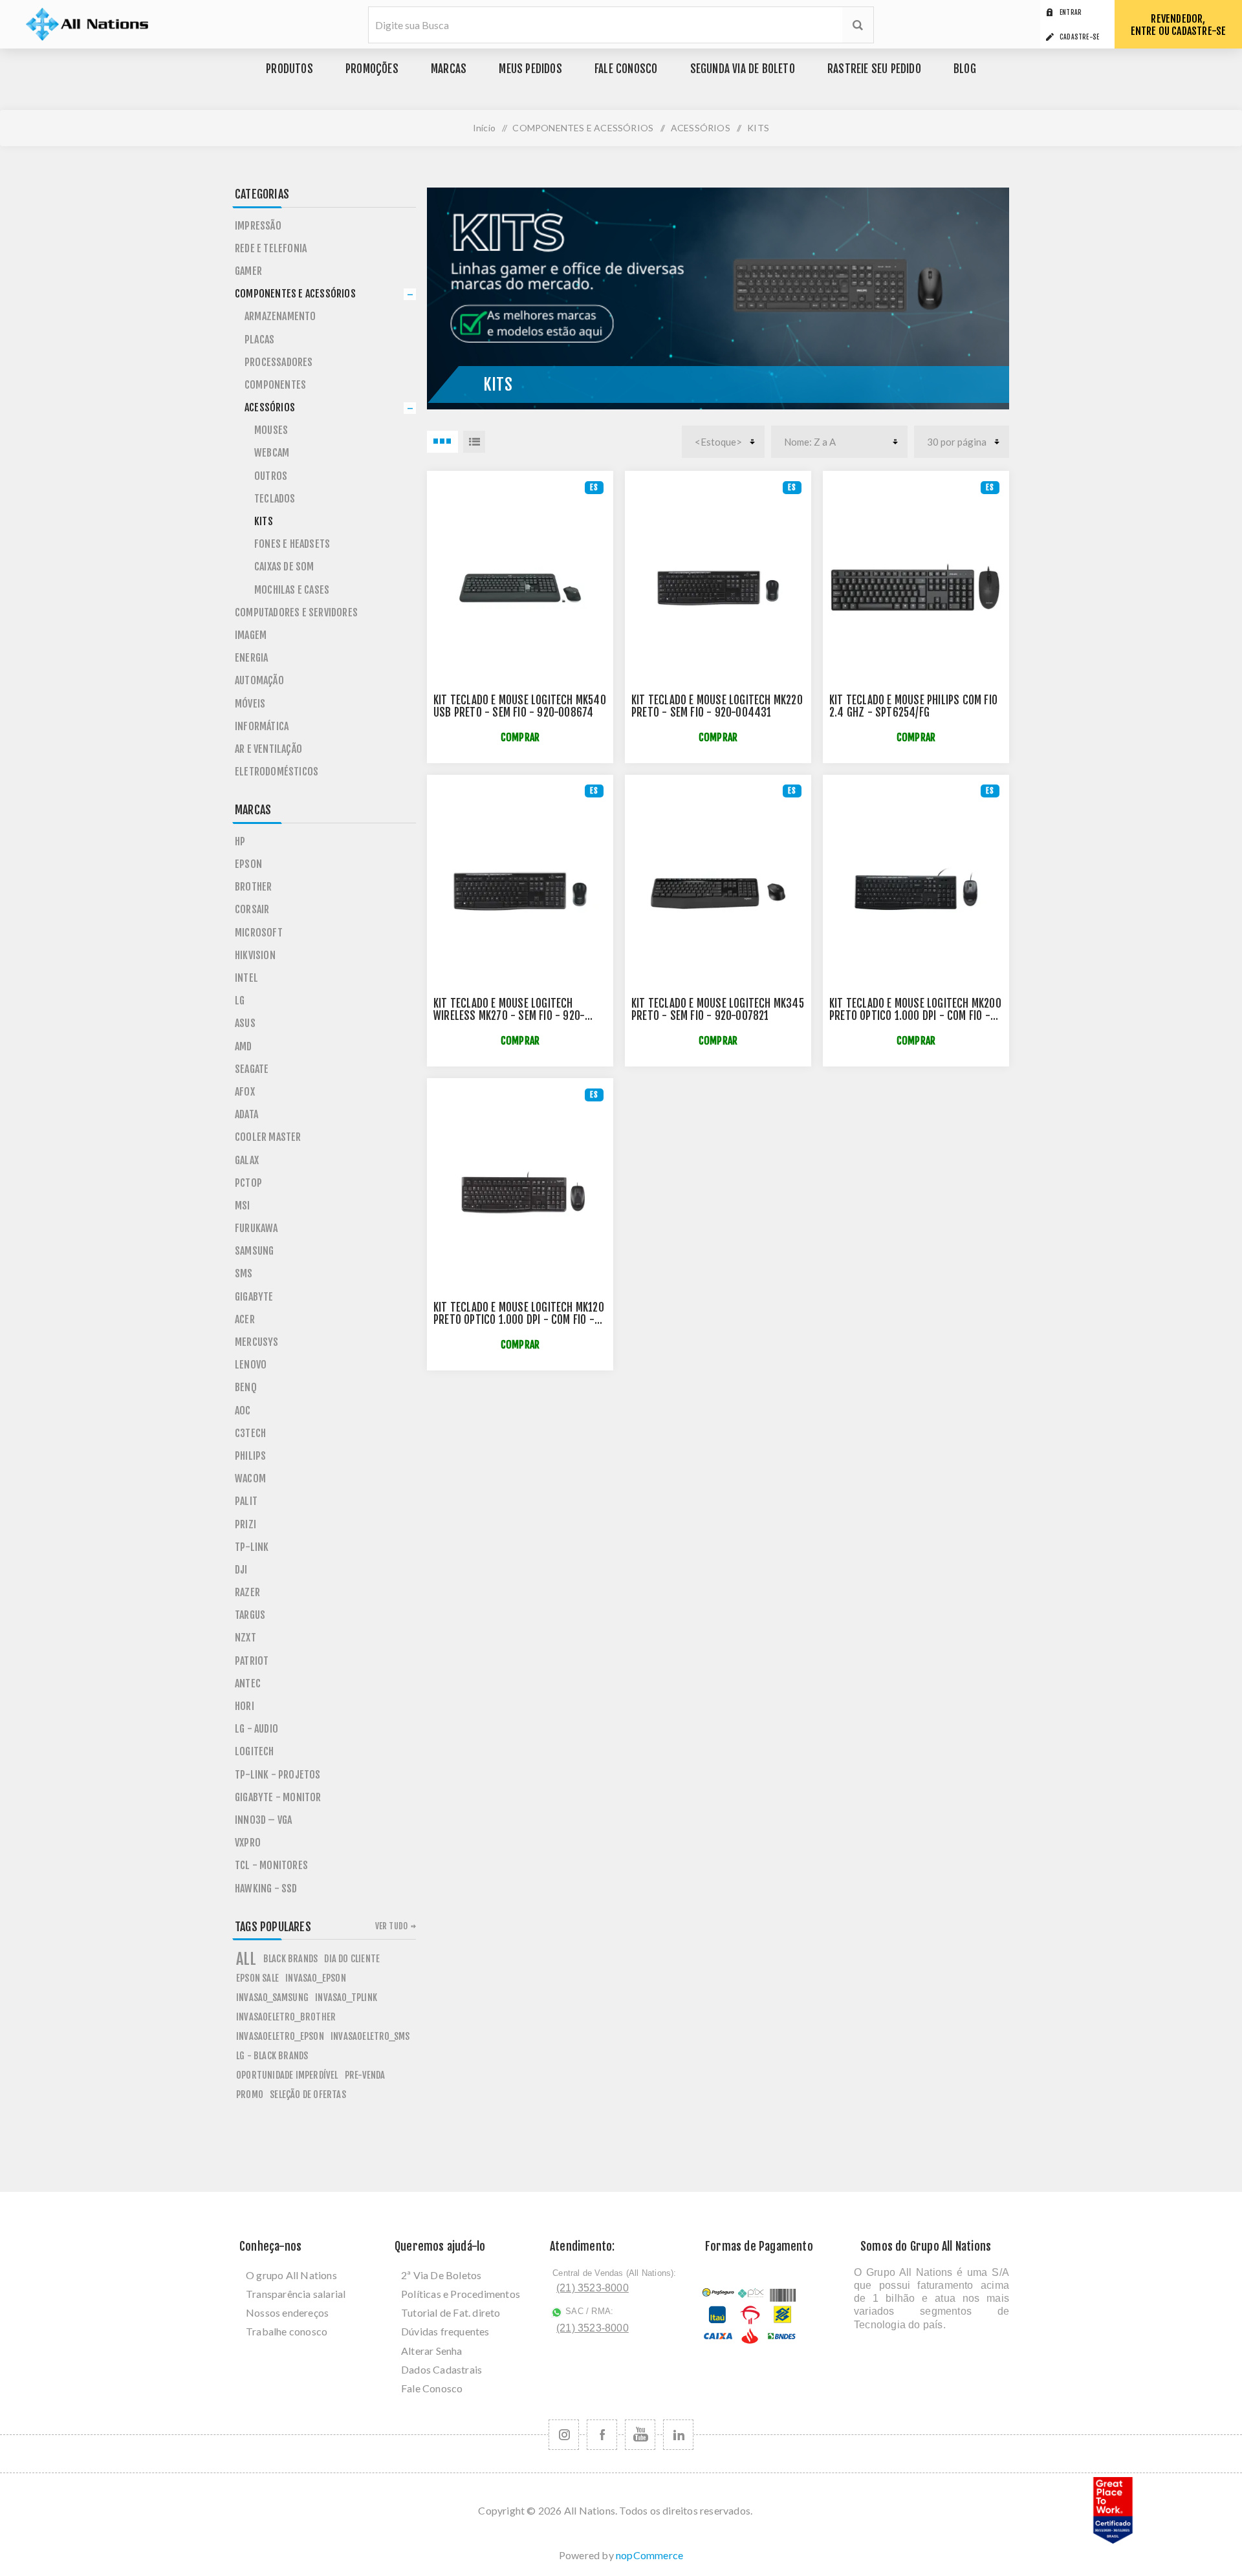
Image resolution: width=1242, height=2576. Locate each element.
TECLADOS (275, 499)
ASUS (245, 1023)
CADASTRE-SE (1079, 37)
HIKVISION (255, 955)
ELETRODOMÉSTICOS (277, 772)
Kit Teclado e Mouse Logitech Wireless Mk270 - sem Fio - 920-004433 (509, 1016)
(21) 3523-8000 (593, 2288)
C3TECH (250, 1433)
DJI (241, 1570)
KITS (264, 521)
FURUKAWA (256, 1228)
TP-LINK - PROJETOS (278, 1775)
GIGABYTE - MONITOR (278, 1797)
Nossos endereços (287, 2312)
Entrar (1071, 12)
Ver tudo (392, 1926)
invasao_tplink (346, 1997)
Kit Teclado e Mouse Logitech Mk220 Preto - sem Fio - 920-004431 (717, 706)
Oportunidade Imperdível (287, 2075)
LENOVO (251, 1365)
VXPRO (248, 1843)
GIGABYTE (254, 1297)
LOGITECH (255, 1751)
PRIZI (245, 1524)
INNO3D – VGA (263, 1820)
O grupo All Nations (291, 2275)
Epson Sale (257, 1978)
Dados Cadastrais (441, 2369)
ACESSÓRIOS (270, 407)
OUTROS (271, 476)
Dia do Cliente (352, 1959)
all (246, 1959)
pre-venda (365, 2075)
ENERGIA (251, 658)
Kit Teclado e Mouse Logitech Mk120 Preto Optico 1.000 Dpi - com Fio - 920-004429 (519, 1320)
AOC (243, 1411)
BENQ (246, 1387)
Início (484, 128)
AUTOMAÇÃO (259, 680)
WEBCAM (272, 453)
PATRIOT (252, 1661)
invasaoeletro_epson (280, 2036)
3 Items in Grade (442, 442)
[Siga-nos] (564, 2435)
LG (240, 1001)
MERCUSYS (257, 1342)
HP (240, 841)
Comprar (520, 738)
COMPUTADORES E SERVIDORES (296, 612)
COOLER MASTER (268, 1137)
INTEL (246, 978)
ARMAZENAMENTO (280, 316)
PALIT (246, 1501)
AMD (244, 1046)
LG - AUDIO (256, 1729)
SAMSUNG (254, 1251)
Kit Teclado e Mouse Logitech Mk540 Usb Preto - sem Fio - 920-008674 (520, 706)
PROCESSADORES (279, 362)
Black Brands (290, 1959)
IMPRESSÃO (258, 226)
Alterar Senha (432, 2351)
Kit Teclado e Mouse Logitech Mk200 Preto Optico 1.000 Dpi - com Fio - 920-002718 (915, 1016)
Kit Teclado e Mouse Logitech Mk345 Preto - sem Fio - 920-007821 (718, 1010)
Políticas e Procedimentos (461, 2294)
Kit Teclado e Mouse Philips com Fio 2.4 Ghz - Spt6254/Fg (913, 706)
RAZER (247, 1592)
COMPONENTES (275, 385)
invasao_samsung (272, 1997)
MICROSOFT (259, 933)
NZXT (245, 1638)
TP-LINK (252, 1547)
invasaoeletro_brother (286, 2017)
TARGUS (250, 1615)
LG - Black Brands (272, 2056)
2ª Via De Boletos (441, 2275)
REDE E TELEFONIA (271, 248)
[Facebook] (602, 2435)
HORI (245, 1706)
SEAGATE (252, 1069)
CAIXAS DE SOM (284, 567)
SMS (244, 1273)
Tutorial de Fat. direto (451, 2312)
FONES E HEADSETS (292, 544)
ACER (245, 1319)
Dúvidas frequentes (445, 2331)
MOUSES (271, 430)
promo (250, 2094)
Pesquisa (858, 25)
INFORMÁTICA (262, 726)
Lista (474, 442)
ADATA (246, 1114)
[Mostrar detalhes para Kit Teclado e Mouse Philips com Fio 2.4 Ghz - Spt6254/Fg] (916, 588)
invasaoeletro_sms (370, 2036)
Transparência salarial (296, 2294)
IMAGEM (251, 635)
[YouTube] (640, 2435)
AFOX (245, 1092)
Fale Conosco (432, 2388)
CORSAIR (252, 909)
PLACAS (259, 340)
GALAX (247, 1160)
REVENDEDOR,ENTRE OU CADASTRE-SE (1179, 25)
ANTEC (248, 1683)
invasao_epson (316, 1978)
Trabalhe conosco (287, 2331)
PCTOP (248, 1183)
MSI (243, 1206)
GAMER (248, 271)
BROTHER (253, 887)
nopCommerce (649, 2555)
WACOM (250, 1478)
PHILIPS (250, 1456)
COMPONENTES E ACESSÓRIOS (295, 294)
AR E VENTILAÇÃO (268, 749)
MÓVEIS (250, 704)
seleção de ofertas (308, 2094)
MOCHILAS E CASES (292, 590)
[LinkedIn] (678, 2435)
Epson (248, 864)
